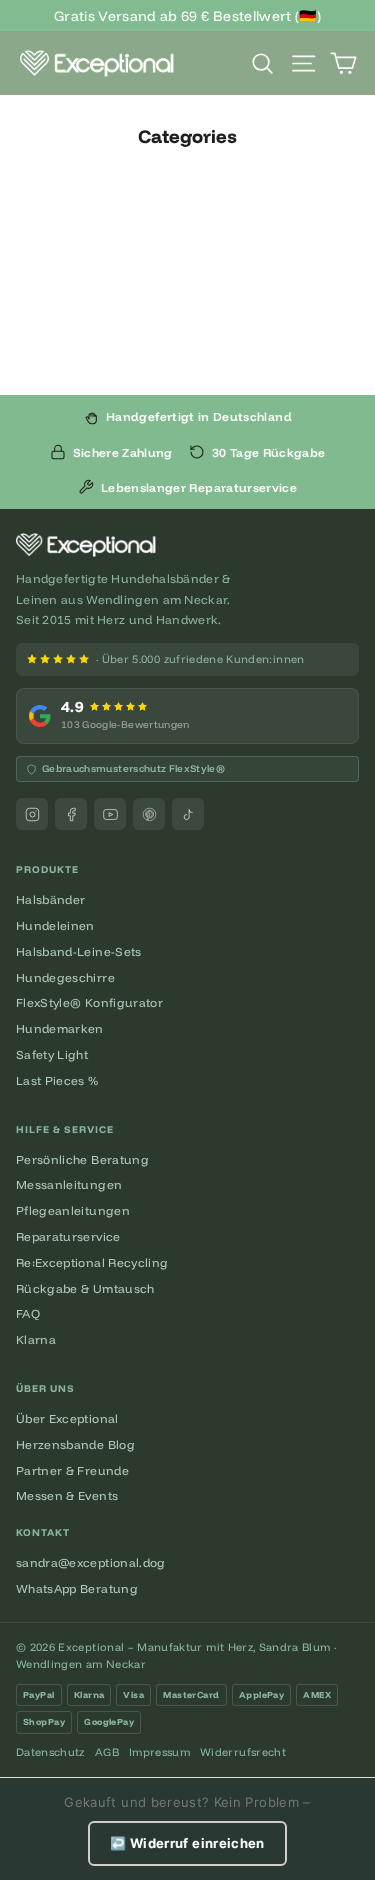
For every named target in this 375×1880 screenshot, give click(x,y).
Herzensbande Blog (75, 1444)
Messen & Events (67, 1495)
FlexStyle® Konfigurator (89, 1002)
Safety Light (52, 1054)
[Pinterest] (149, 814)
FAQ (28, 1313)
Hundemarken (60, 1028)
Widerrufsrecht (243, 1752)
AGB (107, 1752)
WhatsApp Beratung (77, 1588)
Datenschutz (50, 1752)
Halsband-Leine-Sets (79, 951)
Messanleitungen (69, 1184)
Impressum (159, 1752)
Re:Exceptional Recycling (92, 1262)
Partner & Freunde (72, 1470)
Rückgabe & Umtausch (85, 1288)
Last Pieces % (57, 1080)
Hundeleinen (55, 925)
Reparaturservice (68, 1236)
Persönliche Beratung (82, 1159)
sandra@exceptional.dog (91, 1562)
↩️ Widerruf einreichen (187, 1843)
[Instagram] (32, 814)
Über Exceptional (67, 1418)
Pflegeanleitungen (73, 1210)
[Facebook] (71, 814)
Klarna (36, 1339)
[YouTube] (110, 814)
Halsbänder (51, 899)
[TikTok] (188, 814)
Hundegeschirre (65, 977)
